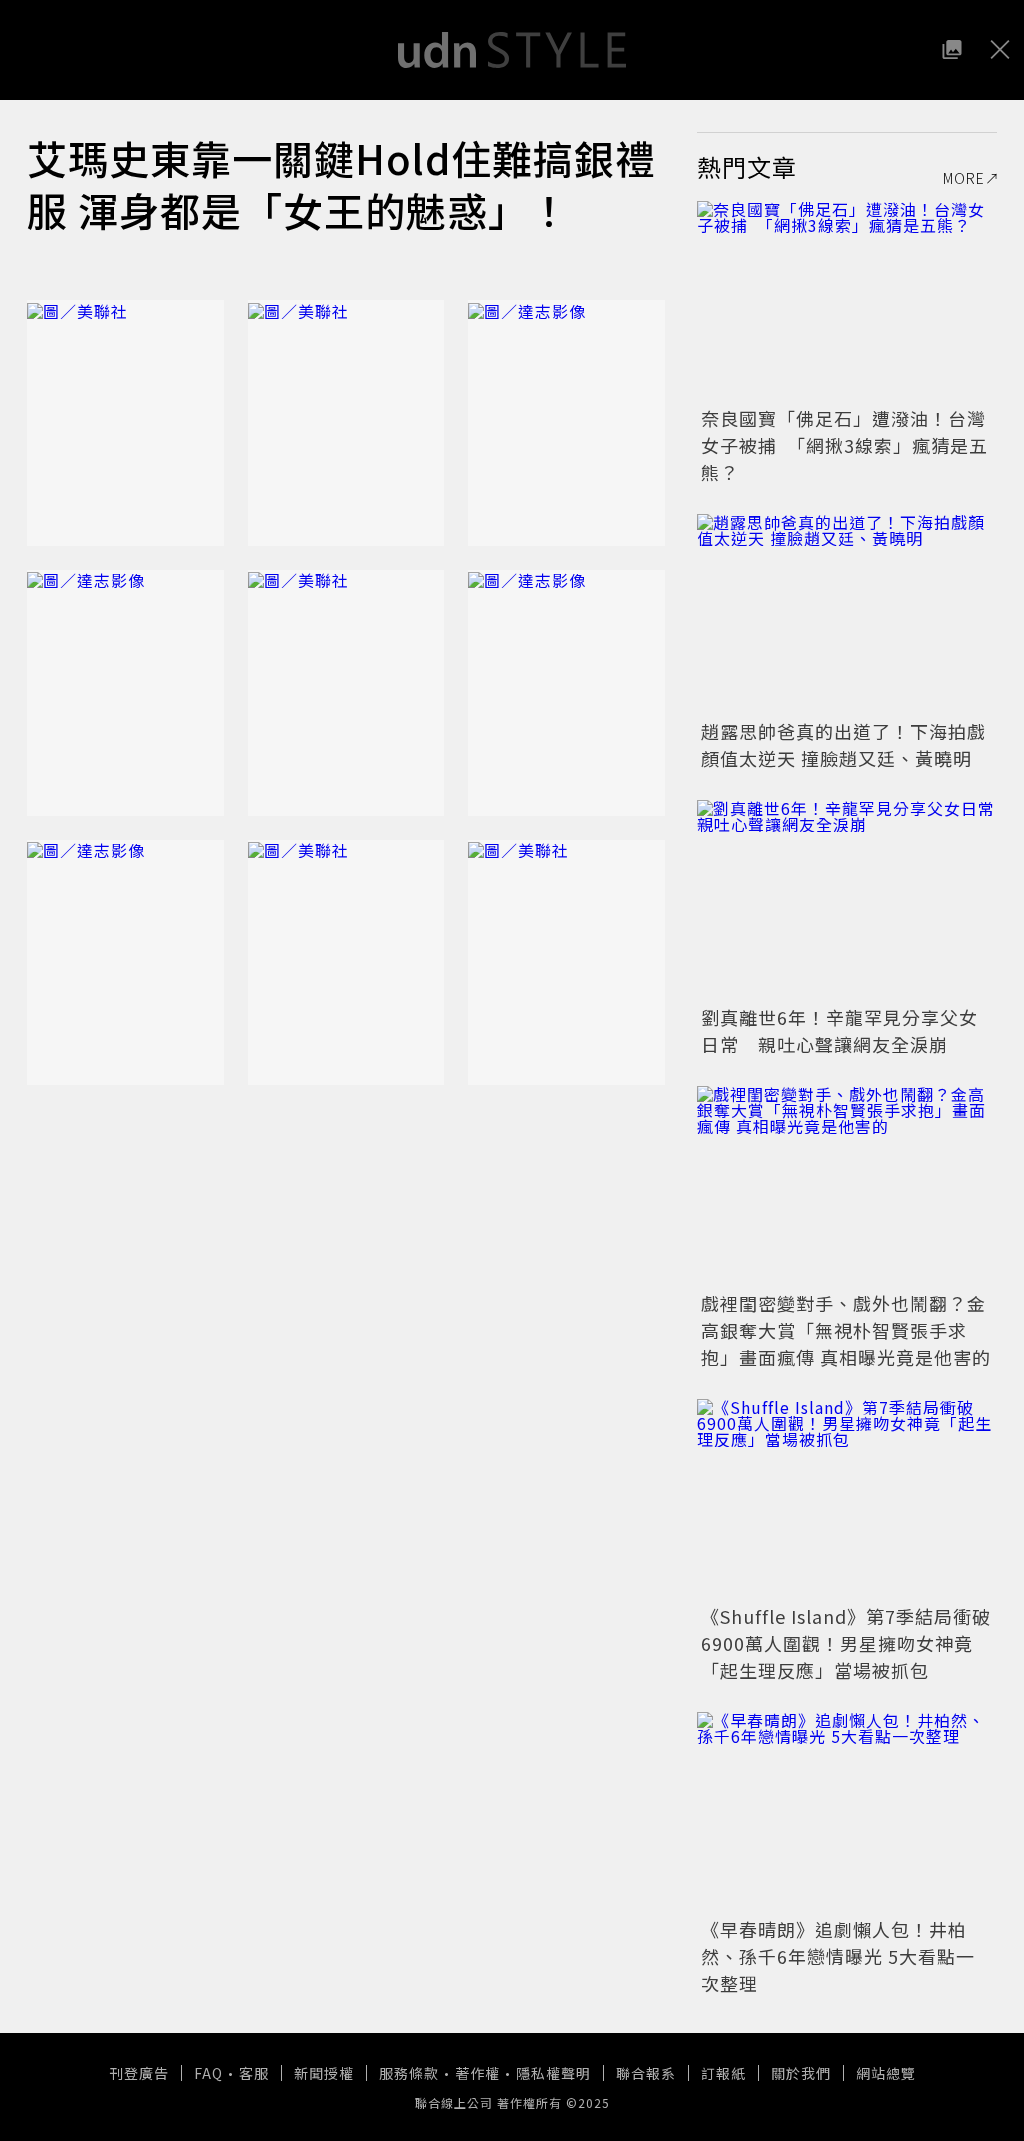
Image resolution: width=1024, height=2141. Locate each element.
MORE (964, 178)
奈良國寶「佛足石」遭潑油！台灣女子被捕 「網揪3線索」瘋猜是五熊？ (844, 445)
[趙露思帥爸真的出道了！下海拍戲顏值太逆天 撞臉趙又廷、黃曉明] (847, 614)
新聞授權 (324, 2073)
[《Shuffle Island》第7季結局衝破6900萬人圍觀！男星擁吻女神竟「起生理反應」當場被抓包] (847, 1499)
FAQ (208, 2073)
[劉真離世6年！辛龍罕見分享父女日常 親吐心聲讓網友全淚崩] (847, 900)
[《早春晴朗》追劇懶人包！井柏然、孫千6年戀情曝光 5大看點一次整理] (847, 1812)
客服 (254, 2073)
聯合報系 (646, 2073)
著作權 (477, 2073)
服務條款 (409, 2073)
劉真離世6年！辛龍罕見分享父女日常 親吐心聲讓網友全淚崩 (839, 1030)
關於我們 (801, 2073)
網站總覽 (886, 2073)
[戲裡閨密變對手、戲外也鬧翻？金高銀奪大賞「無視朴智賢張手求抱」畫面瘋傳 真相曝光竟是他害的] (847, 1186)
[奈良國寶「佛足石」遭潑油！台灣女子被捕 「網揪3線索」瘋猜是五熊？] (847, 301)
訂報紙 (723, 2073)
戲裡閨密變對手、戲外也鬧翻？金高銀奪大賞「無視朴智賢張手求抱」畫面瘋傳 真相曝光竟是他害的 (846, 1330)
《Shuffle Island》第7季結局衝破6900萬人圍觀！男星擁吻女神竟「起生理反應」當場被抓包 (846, 1643)
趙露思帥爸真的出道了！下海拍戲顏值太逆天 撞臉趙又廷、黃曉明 (843, 744)
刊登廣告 (139, 2073)
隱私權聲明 (553, 2073)
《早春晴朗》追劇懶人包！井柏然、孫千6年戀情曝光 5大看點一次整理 (838, 1956)
